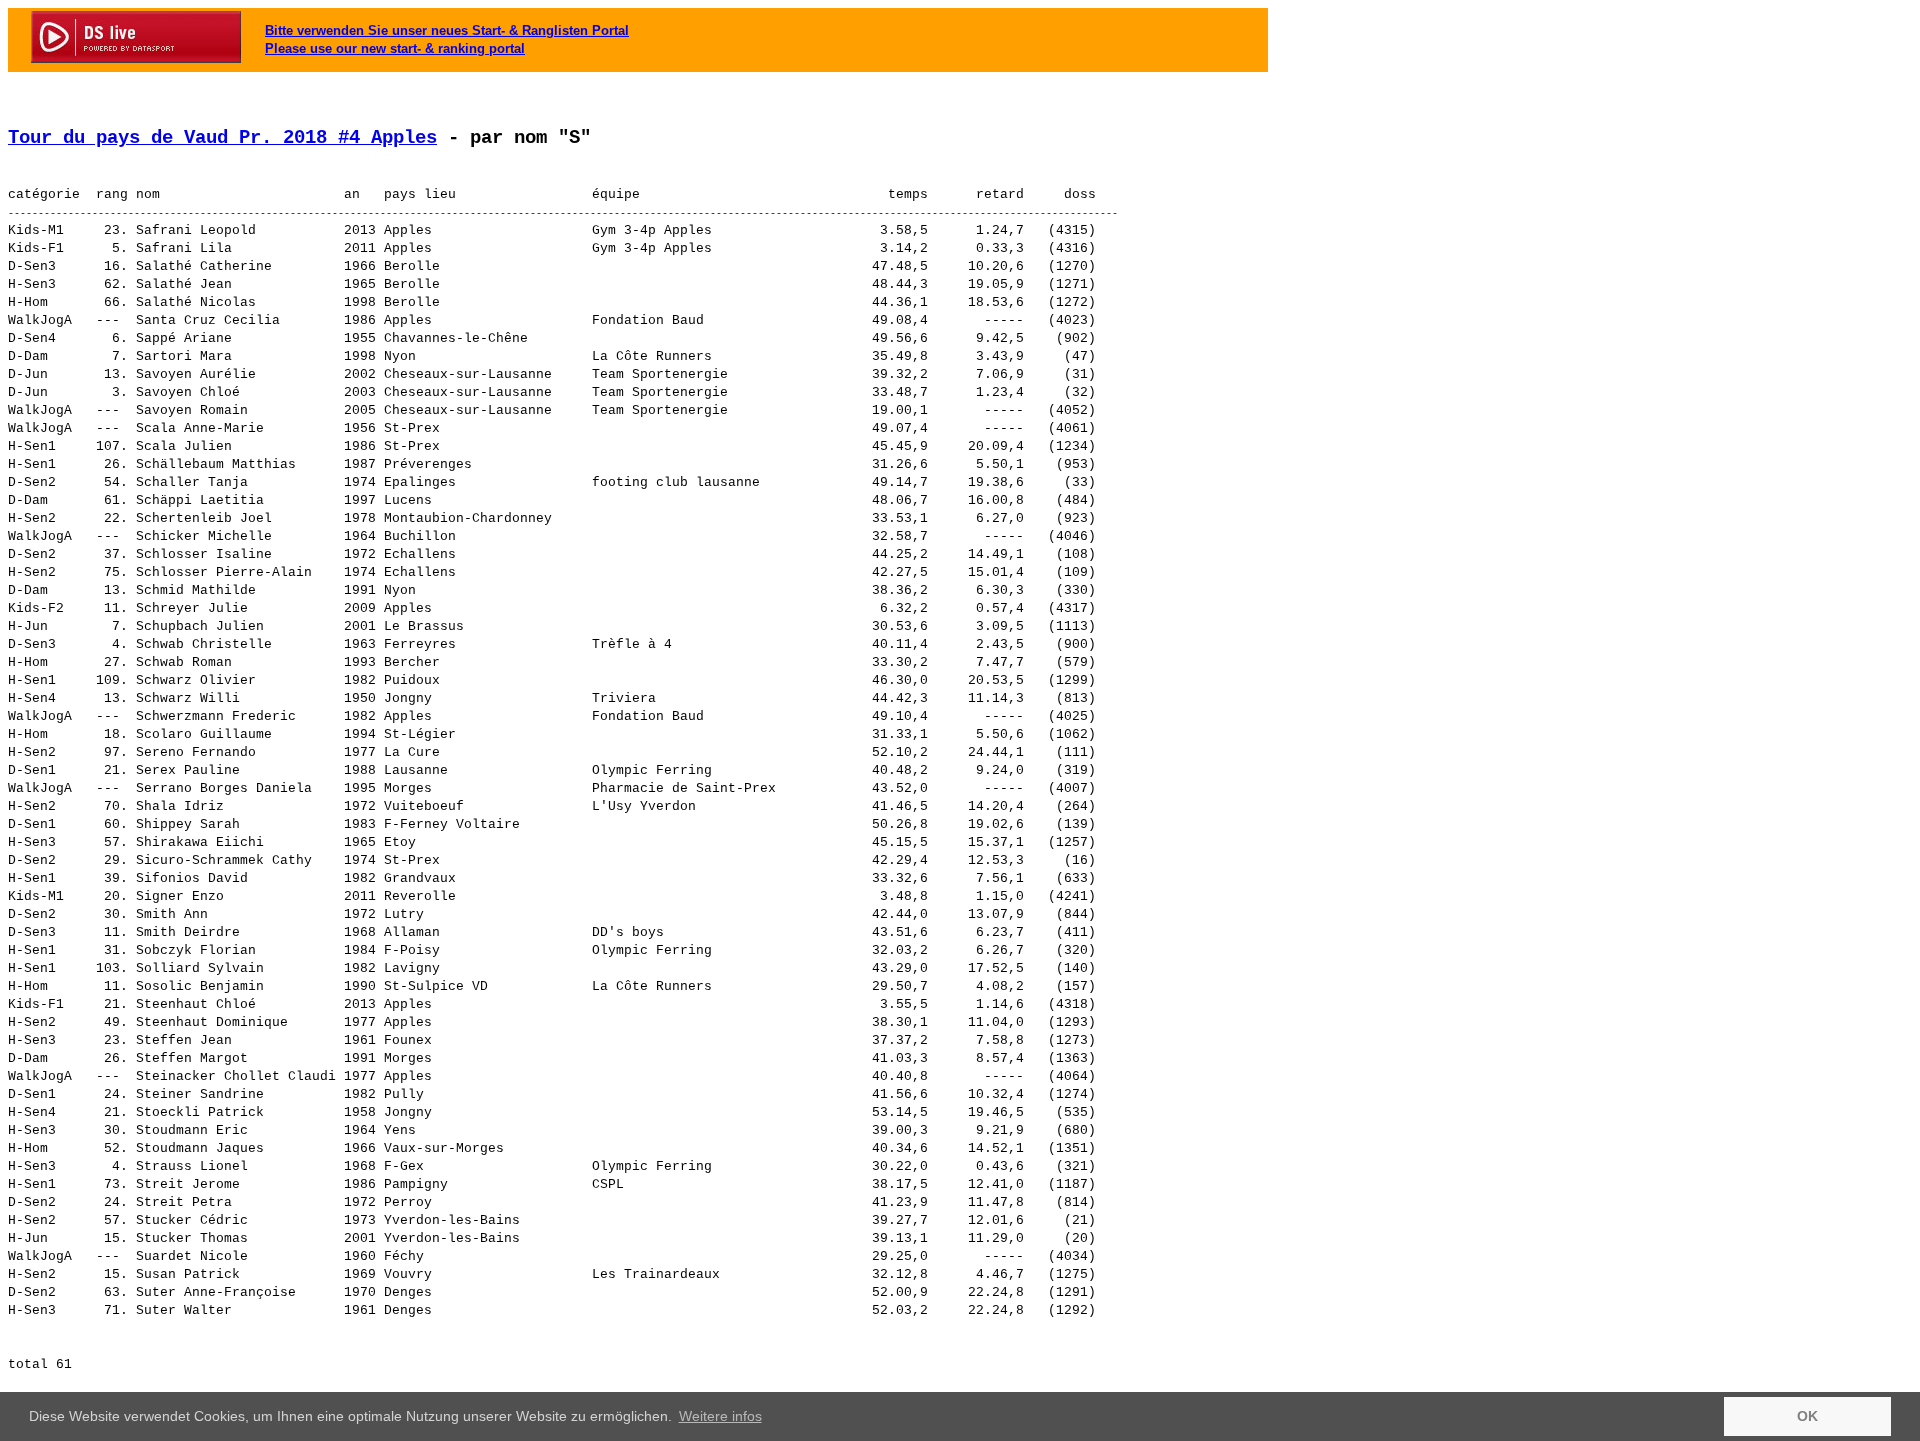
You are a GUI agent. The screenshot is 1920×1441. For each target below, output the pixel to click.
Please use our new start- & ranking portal (395, 48)
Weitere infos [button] (720, 1416)
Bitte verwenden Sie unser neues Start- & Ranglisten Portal (447, 30)
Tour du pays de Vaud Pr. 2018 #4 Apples (222, 138)
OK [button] (1807, 1416)
